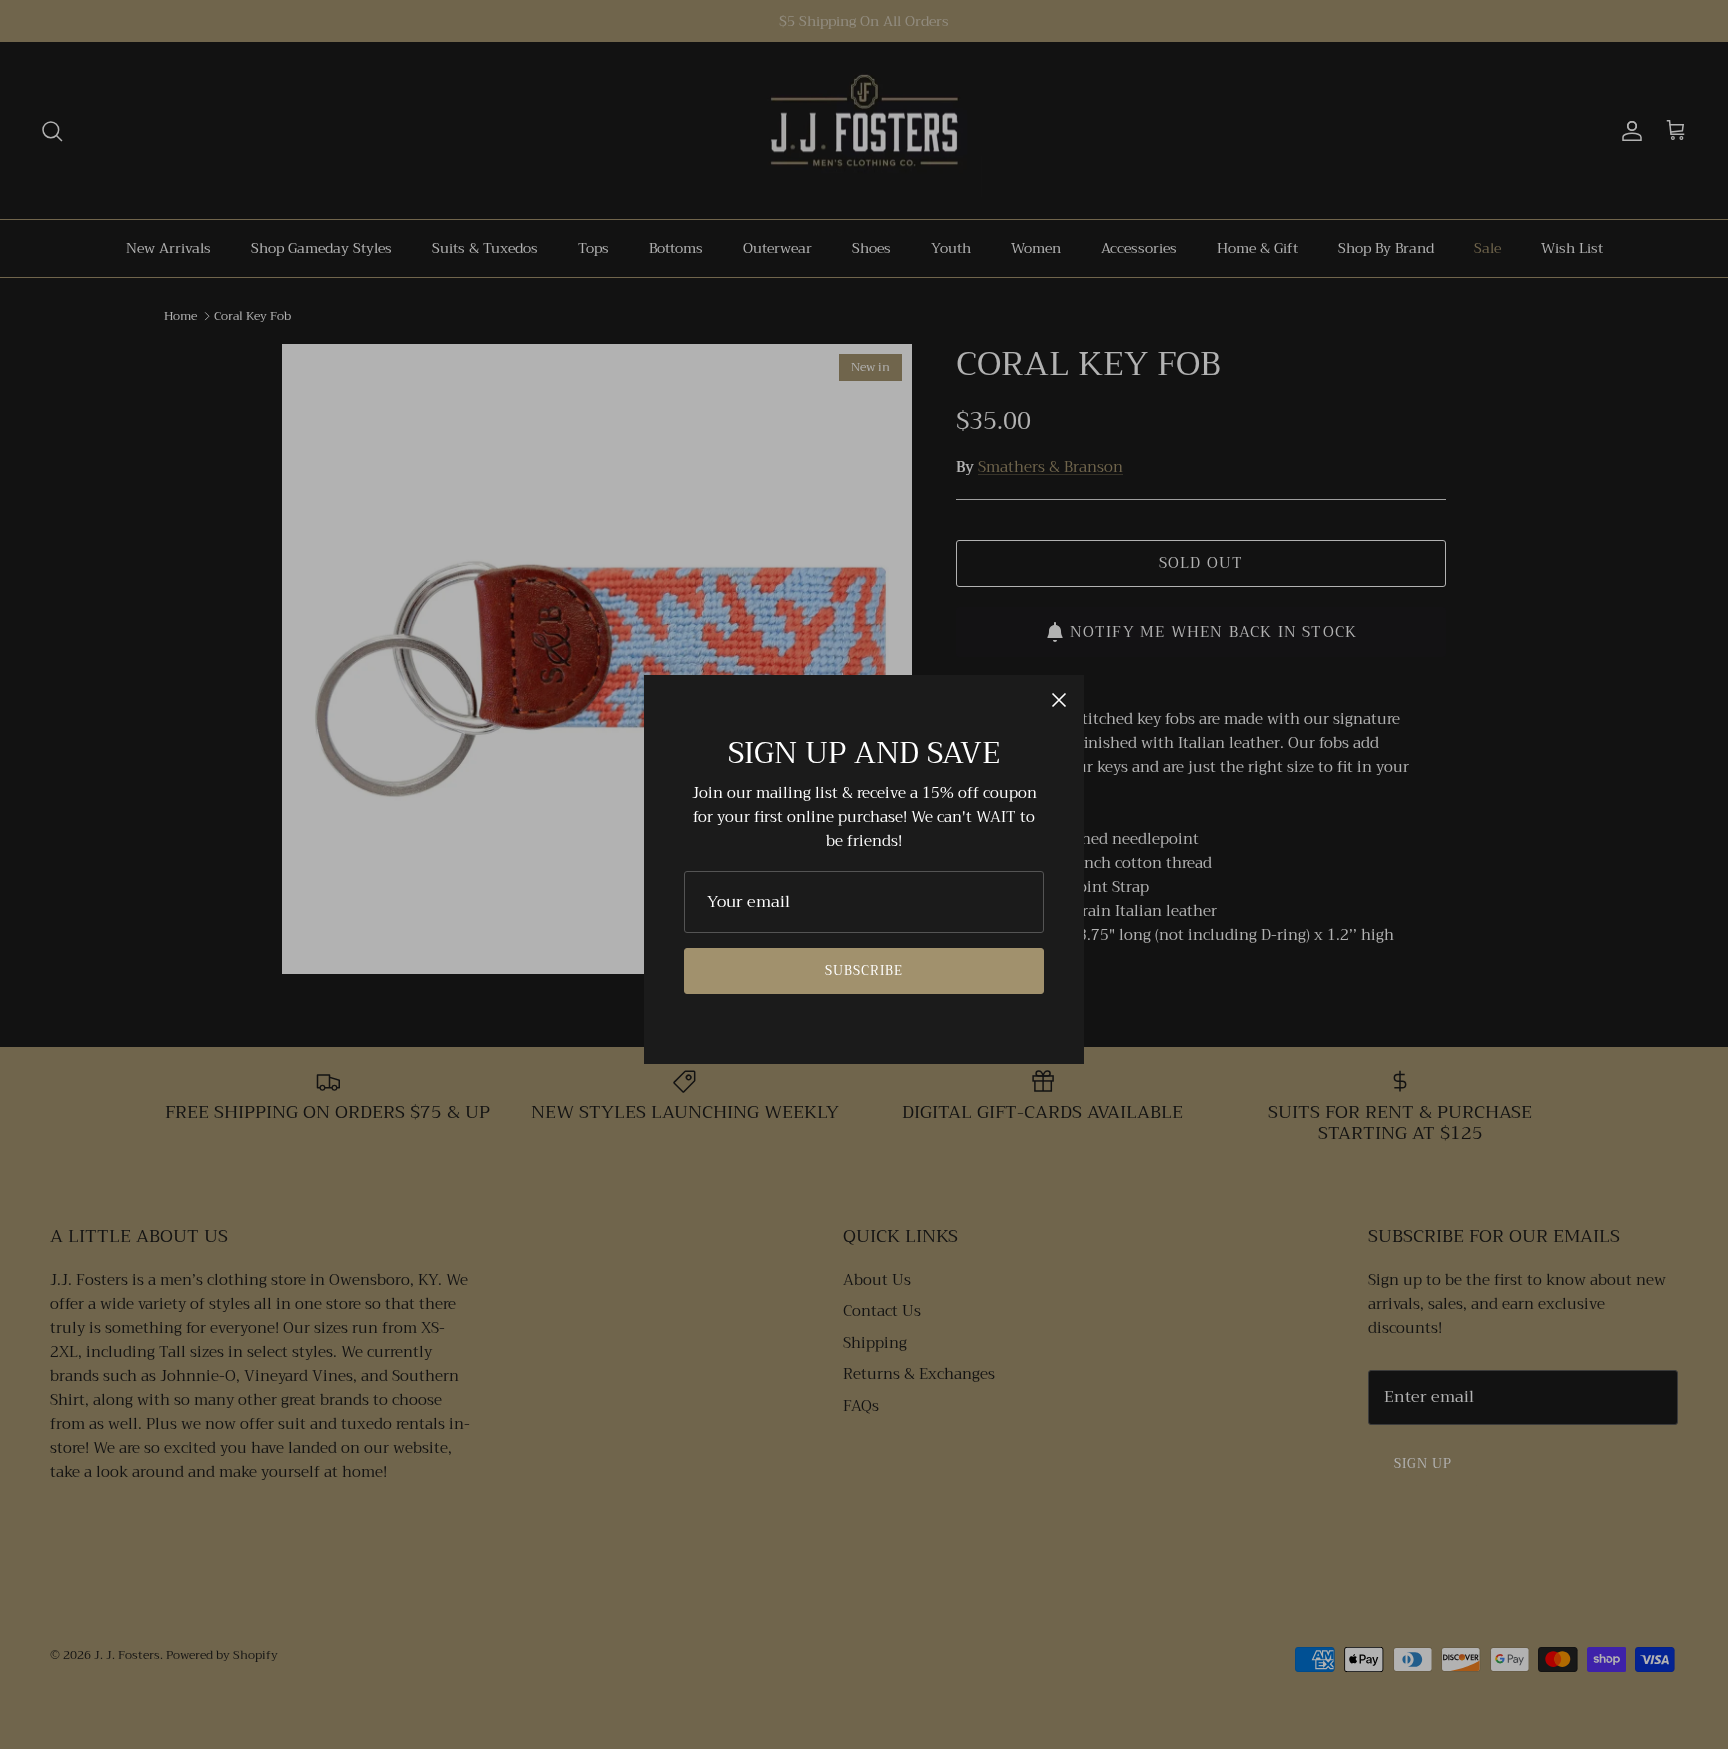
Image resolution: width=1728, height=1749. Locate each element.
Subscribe (864, 970)
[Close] (1059, 700)
